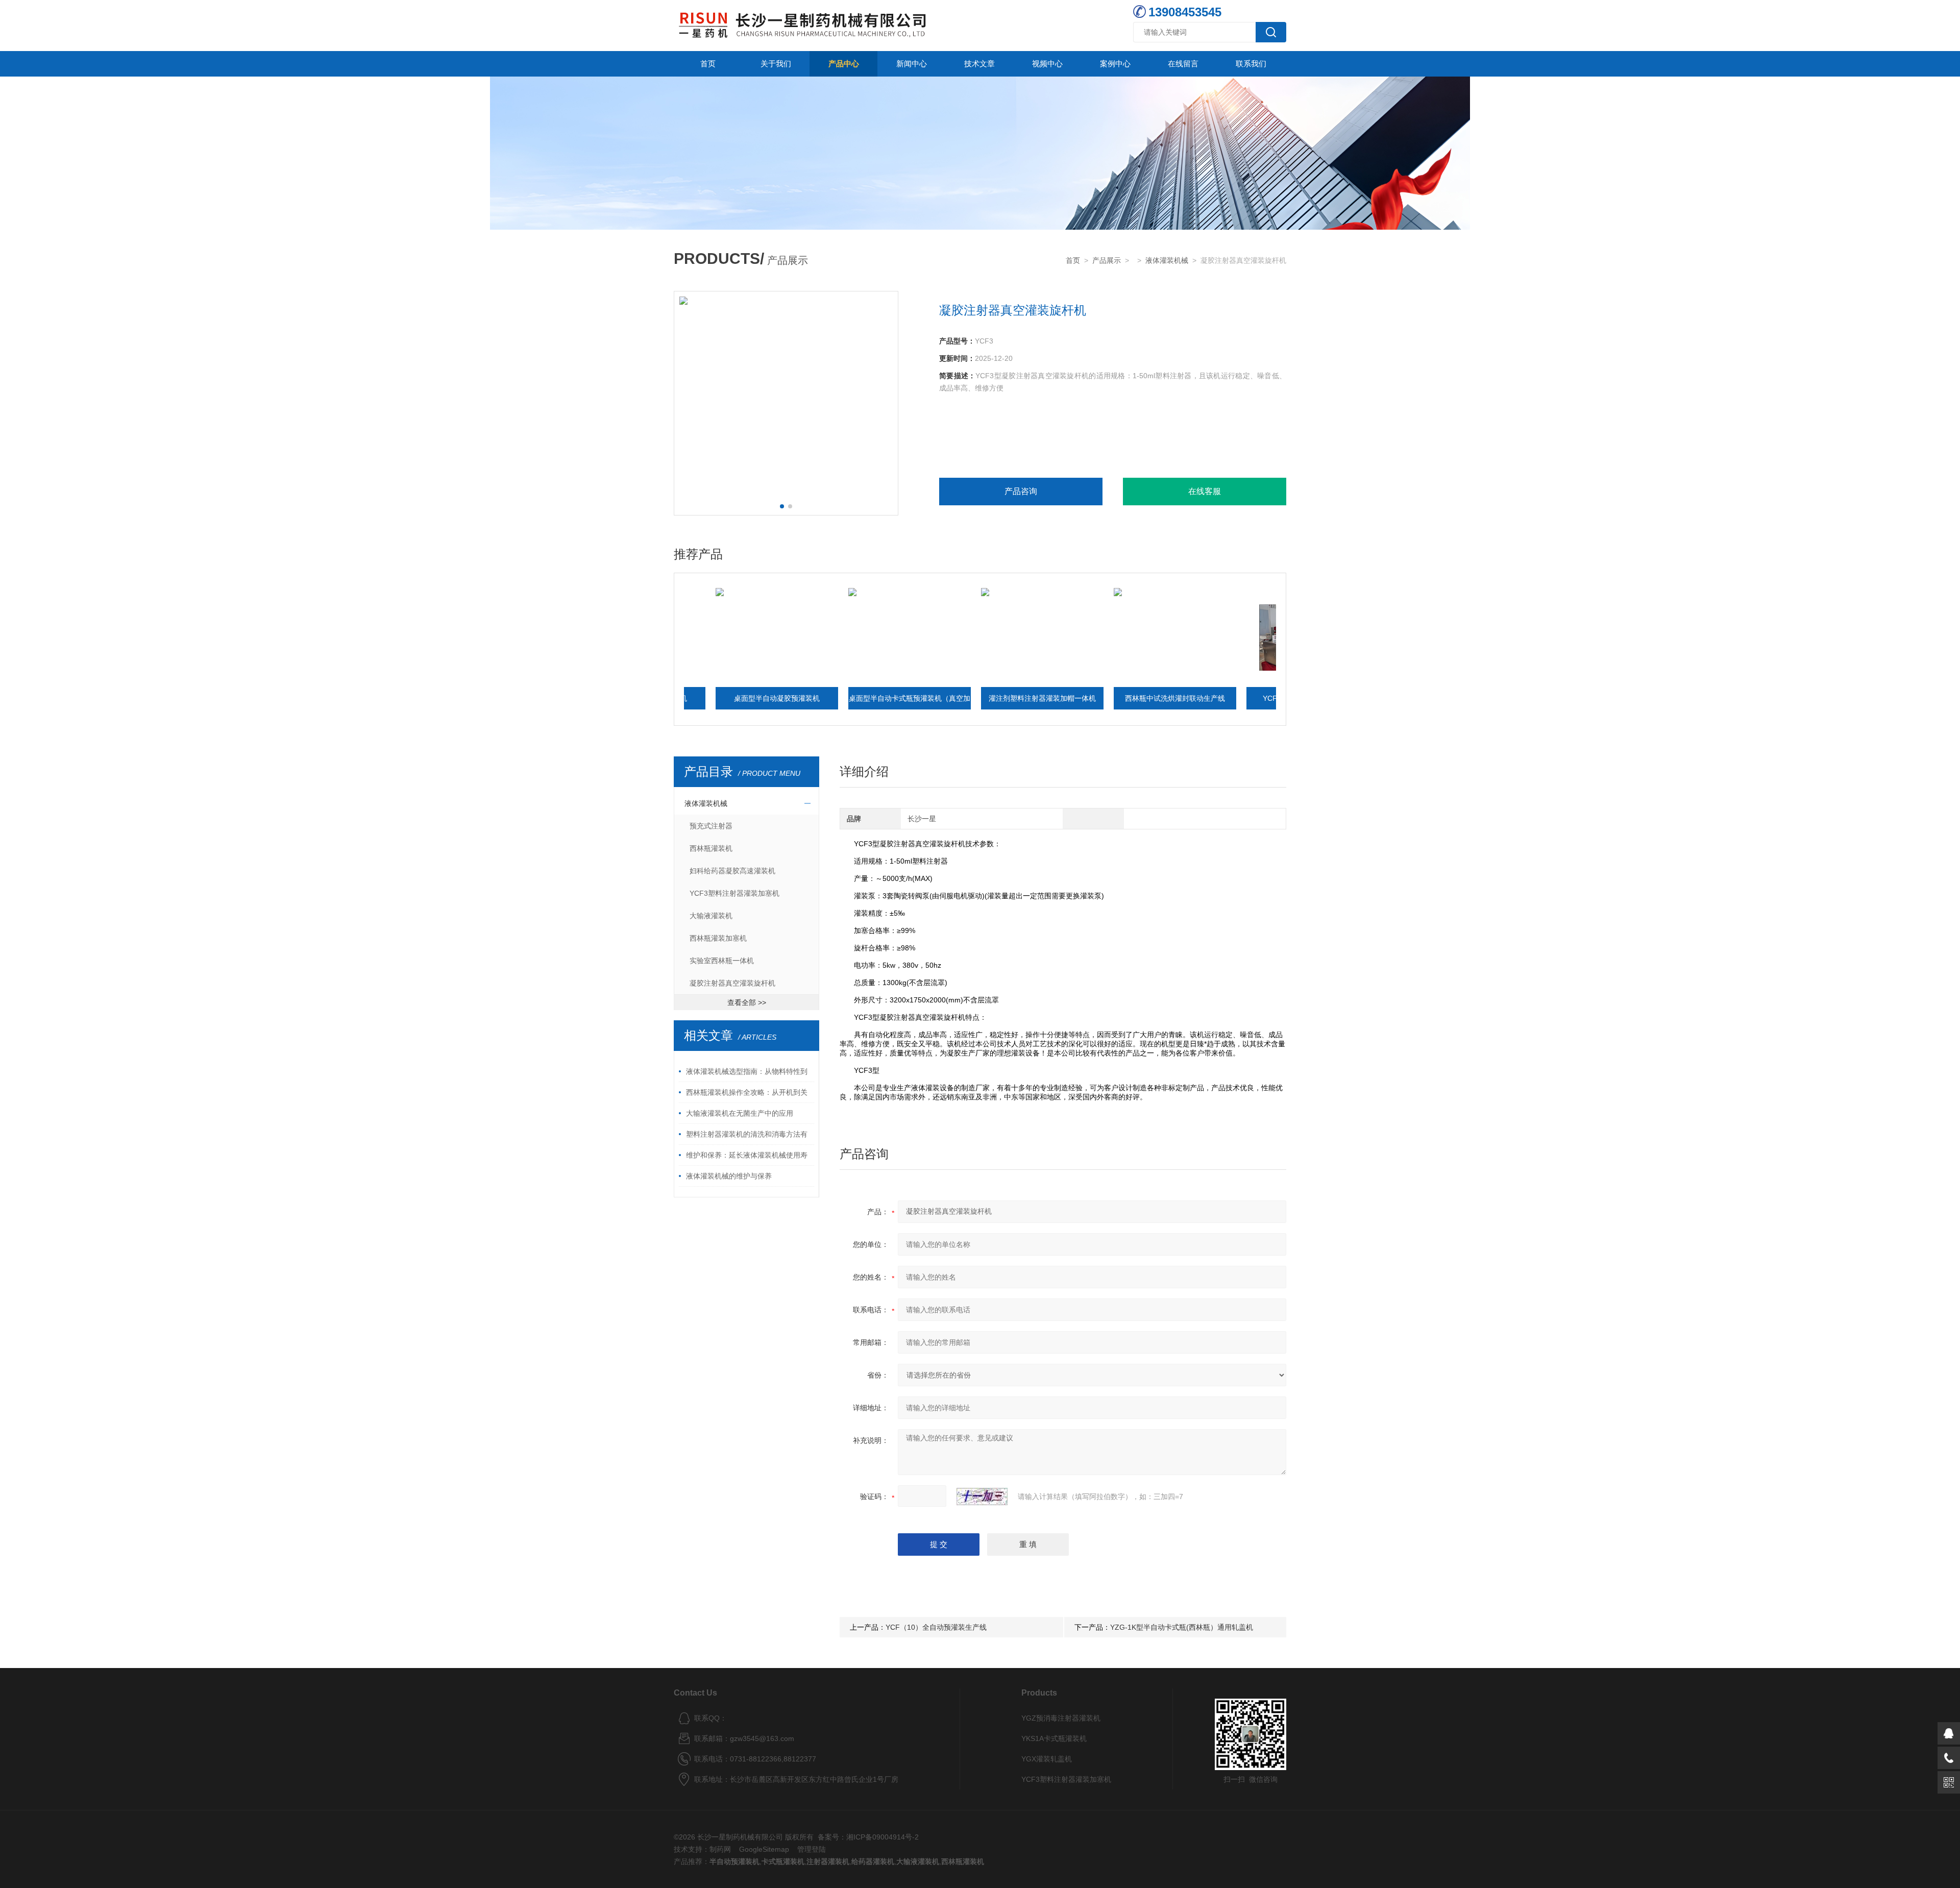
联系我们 (1251, 64)
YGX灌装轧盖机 (1047, 1759)
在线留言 (1183, 64)
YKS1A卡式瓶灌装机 (1054, 1738)
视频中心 (1047, 64)
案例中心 (1115, 64)
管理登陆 (812, 1849)
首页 (708, 64)
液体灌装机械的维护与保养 (729, 1176)
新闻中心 (912, 64)
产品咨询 (1021, 491)
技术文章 (979, 64)
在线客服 (1205, 491)
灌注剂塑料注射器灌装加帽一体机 (945, 698)
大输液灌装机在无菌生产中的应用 (740, 1113)
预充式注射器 (711, 826)
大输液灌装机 (711, 916)
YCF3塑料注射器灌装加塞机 (1210, 698)
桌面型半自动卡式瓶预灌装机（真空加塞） (812, 702)
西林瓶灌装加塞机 (718, 938)
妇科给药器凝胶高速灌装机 (732, 871)
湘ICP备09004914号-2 (883, 1837)
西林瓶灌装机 (711, 848)
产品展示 (1107, 260)
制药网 (720, 1849)
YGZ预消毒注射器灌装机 (1061, 1718)
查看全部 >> (747, 1002)
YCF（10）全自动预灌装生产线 (936, 1627)
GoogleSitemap (764, 1849)
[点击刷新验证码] (982, 1497)
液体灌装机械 (1167, 260)
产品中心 (844, 64)
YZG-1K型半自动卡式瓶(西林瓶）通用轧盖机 (1182, 1627)
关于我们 (776, 64)
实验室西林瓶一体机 (722, 961)
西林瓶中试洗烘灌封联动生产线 (1077, 698)
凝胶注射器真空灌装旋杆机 (732, 983)
